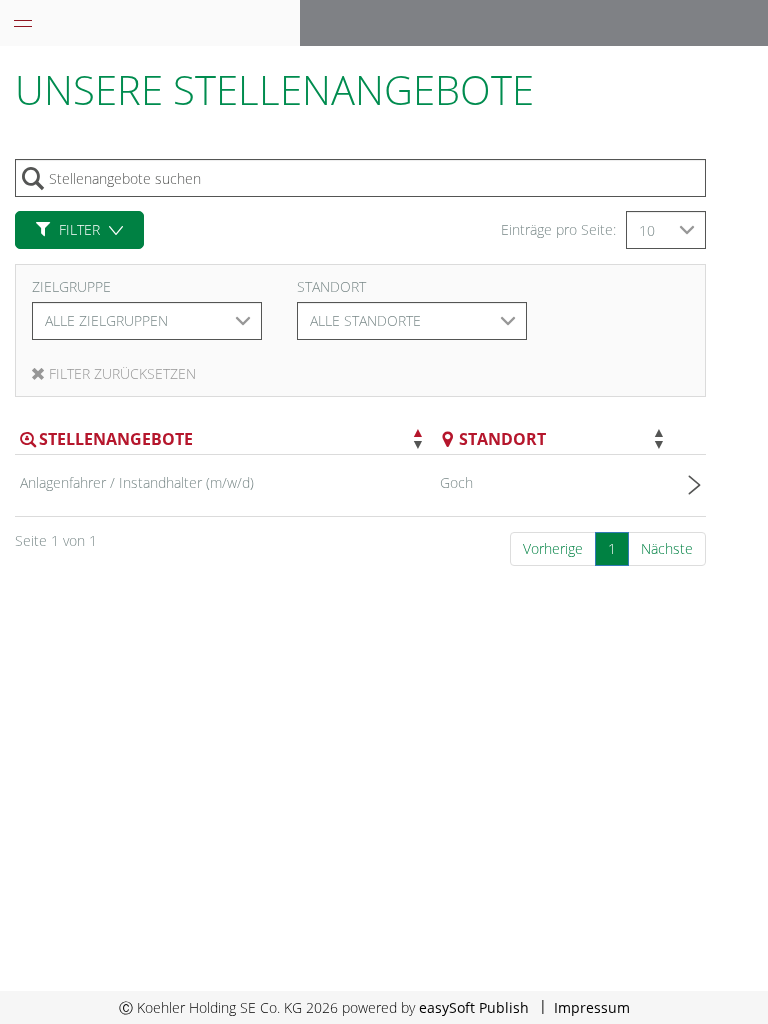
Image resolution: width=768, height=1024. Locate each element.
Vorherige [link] (553, 548)
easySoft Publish (474, 1007)
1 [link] (612, 548)
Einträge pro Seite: (558, 229)
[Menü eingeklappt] (23, 23)
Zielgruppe (71, 286)
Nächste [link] (667, 548)
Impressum (592, 1007)
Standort (331, 286)
